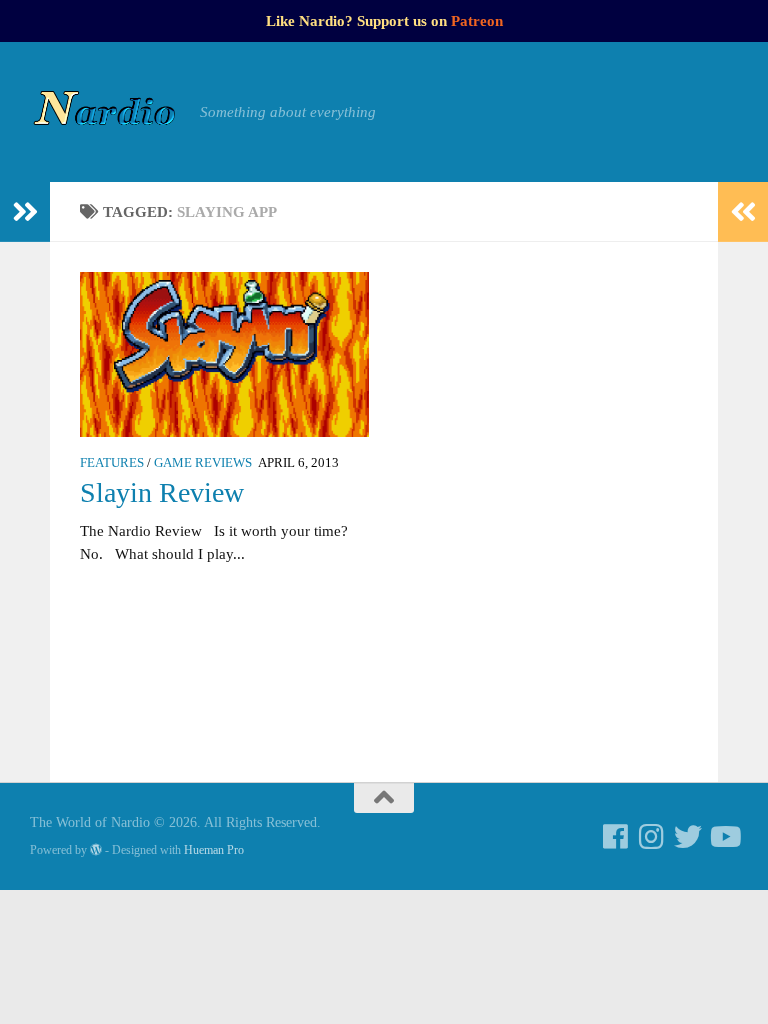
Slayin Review (162, 492)
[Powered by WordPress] (96, 850)
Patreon (477, 21)
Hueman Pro (214, 850)
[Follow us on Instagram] (652, 837)
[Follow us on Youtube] (724, 837)
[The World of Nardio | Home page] (105, 112)
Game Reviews (203, 463)
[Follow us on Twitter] (688, 837)
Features (112, 463)
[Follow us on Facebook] (616, 837)
